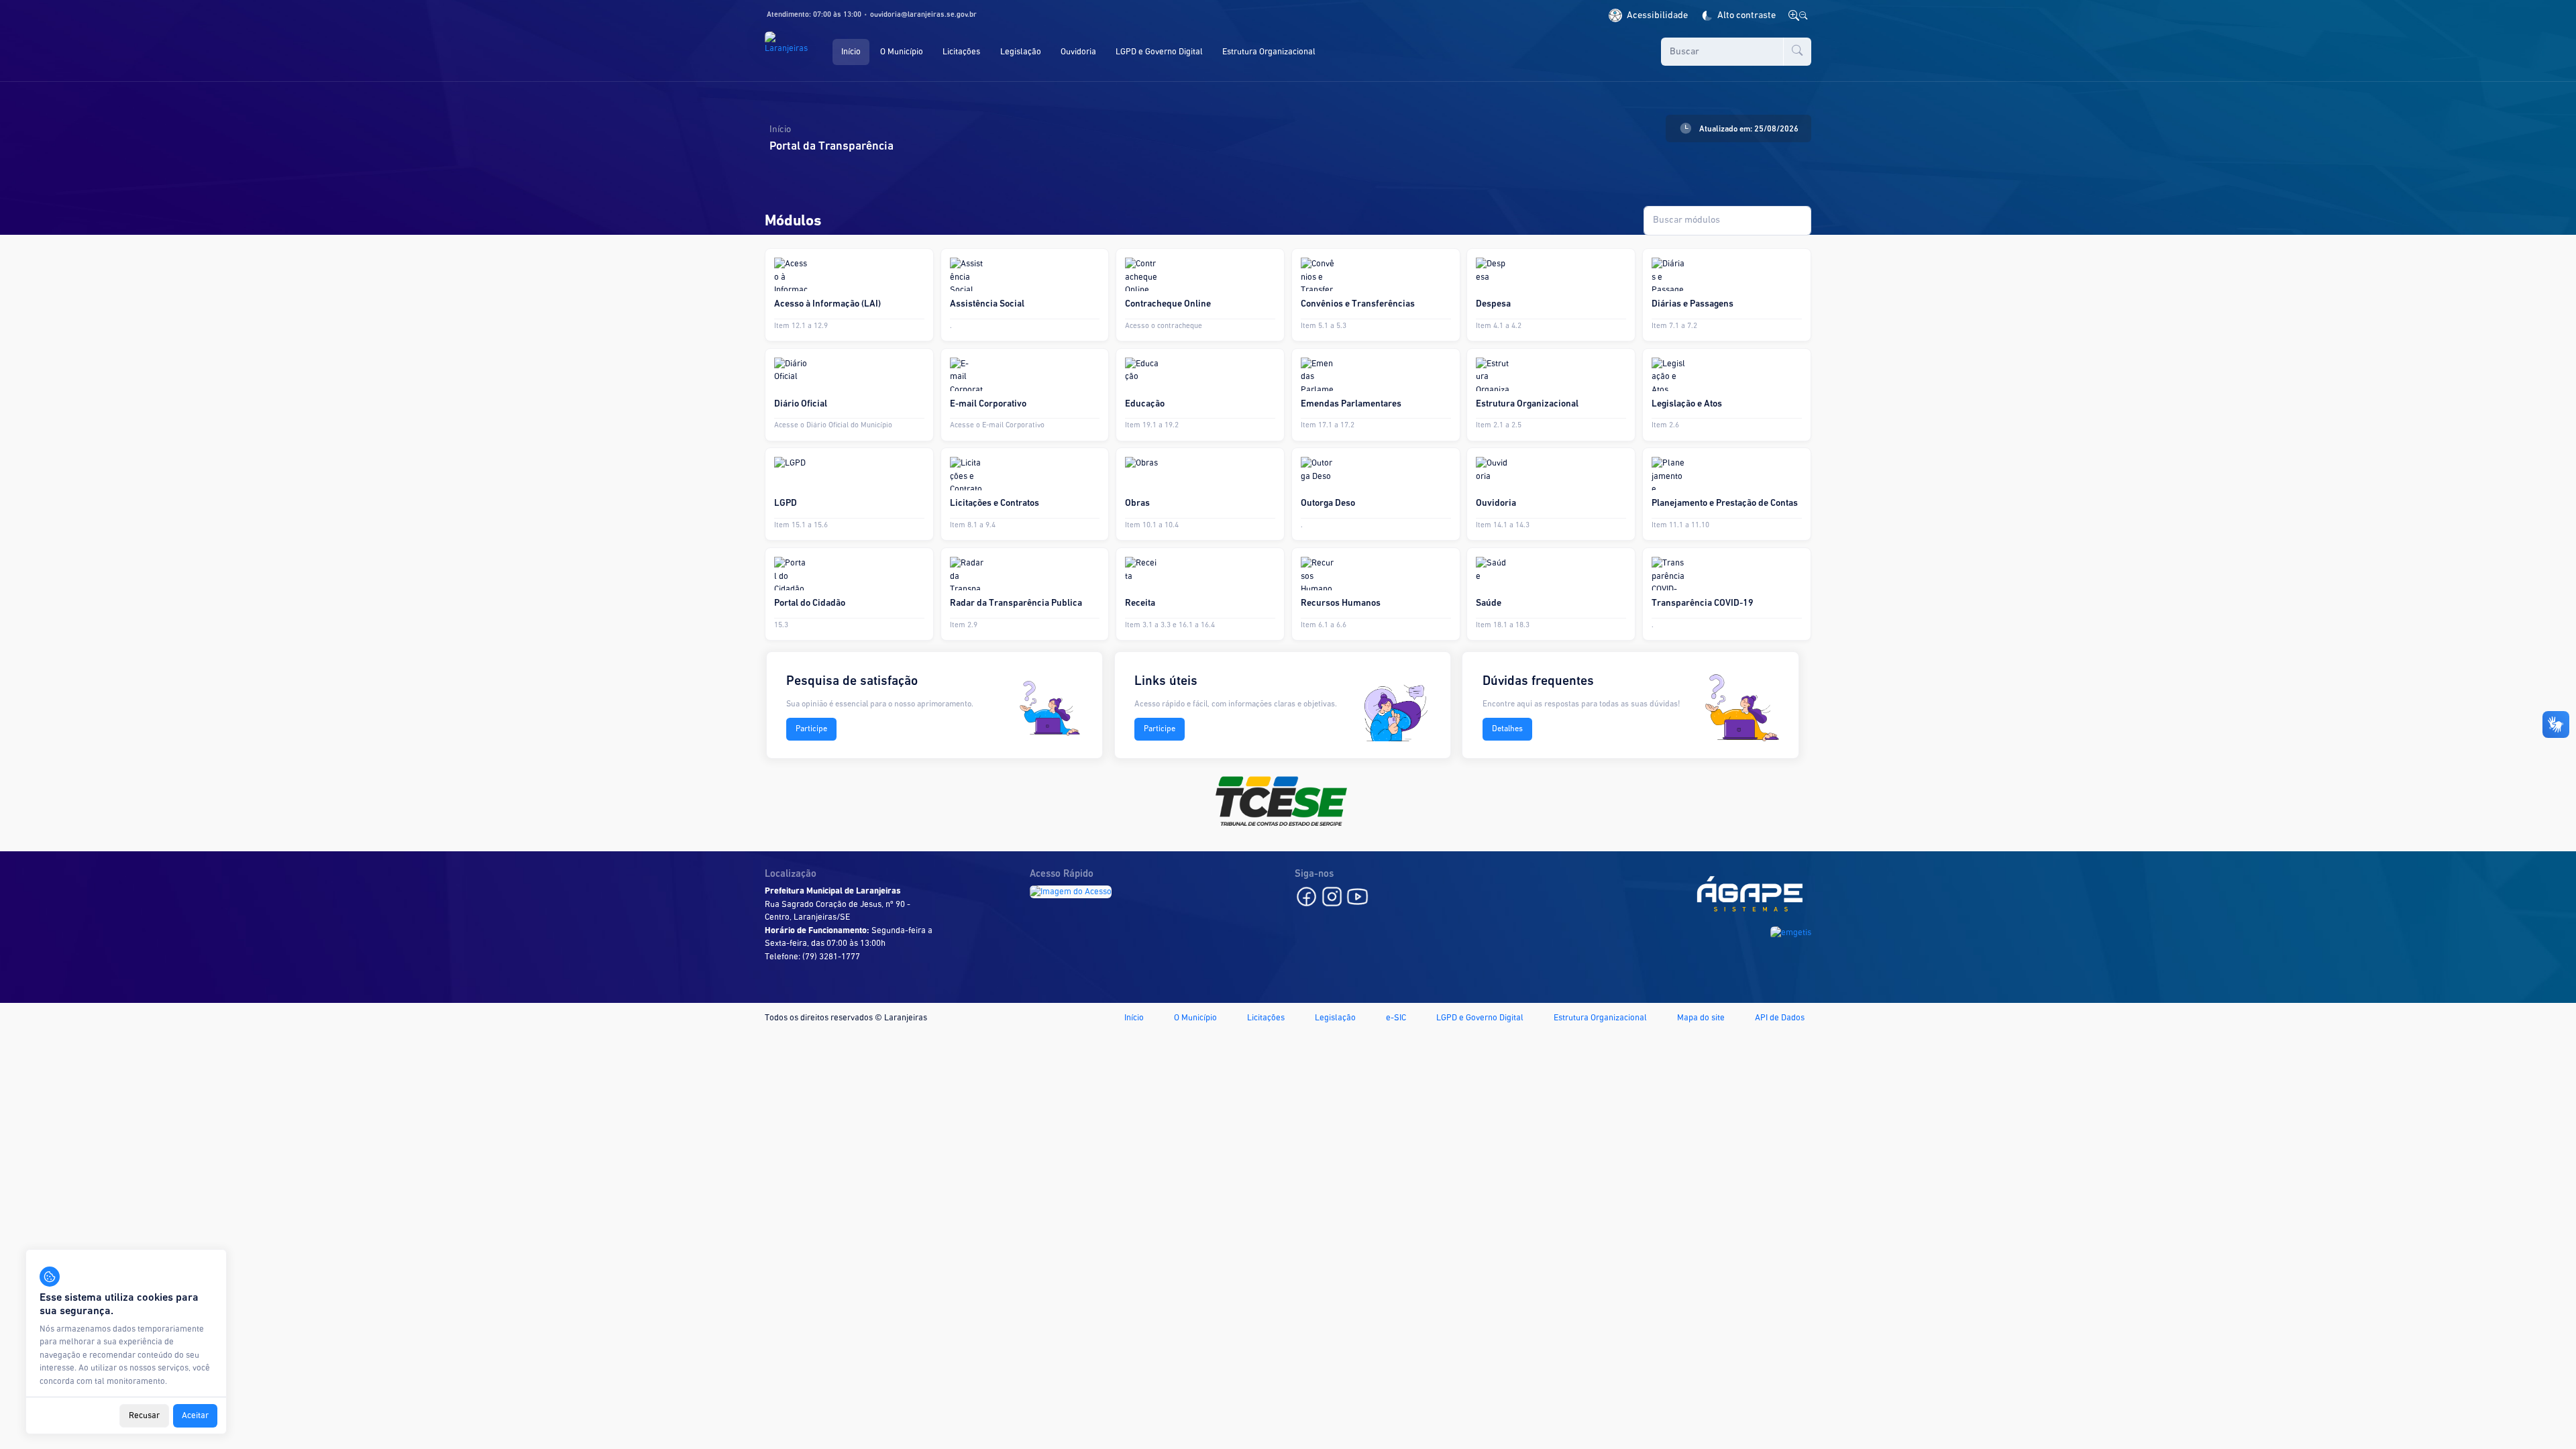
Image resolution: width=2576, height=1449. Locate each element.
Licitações (1266, 1018)
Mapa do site (1701, 1018)
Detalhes (1507, 729)
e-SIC (1396, 1018)
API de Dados (1780, 1018)
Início (1134, 1018)
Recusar (144, 1416)
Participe (811, 729)
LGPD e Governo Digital (1480, 1018)
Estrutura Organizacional (1600, 1018)
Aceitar (195, 1416)
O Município (1195, 1018)
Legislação (1335, 1018)
